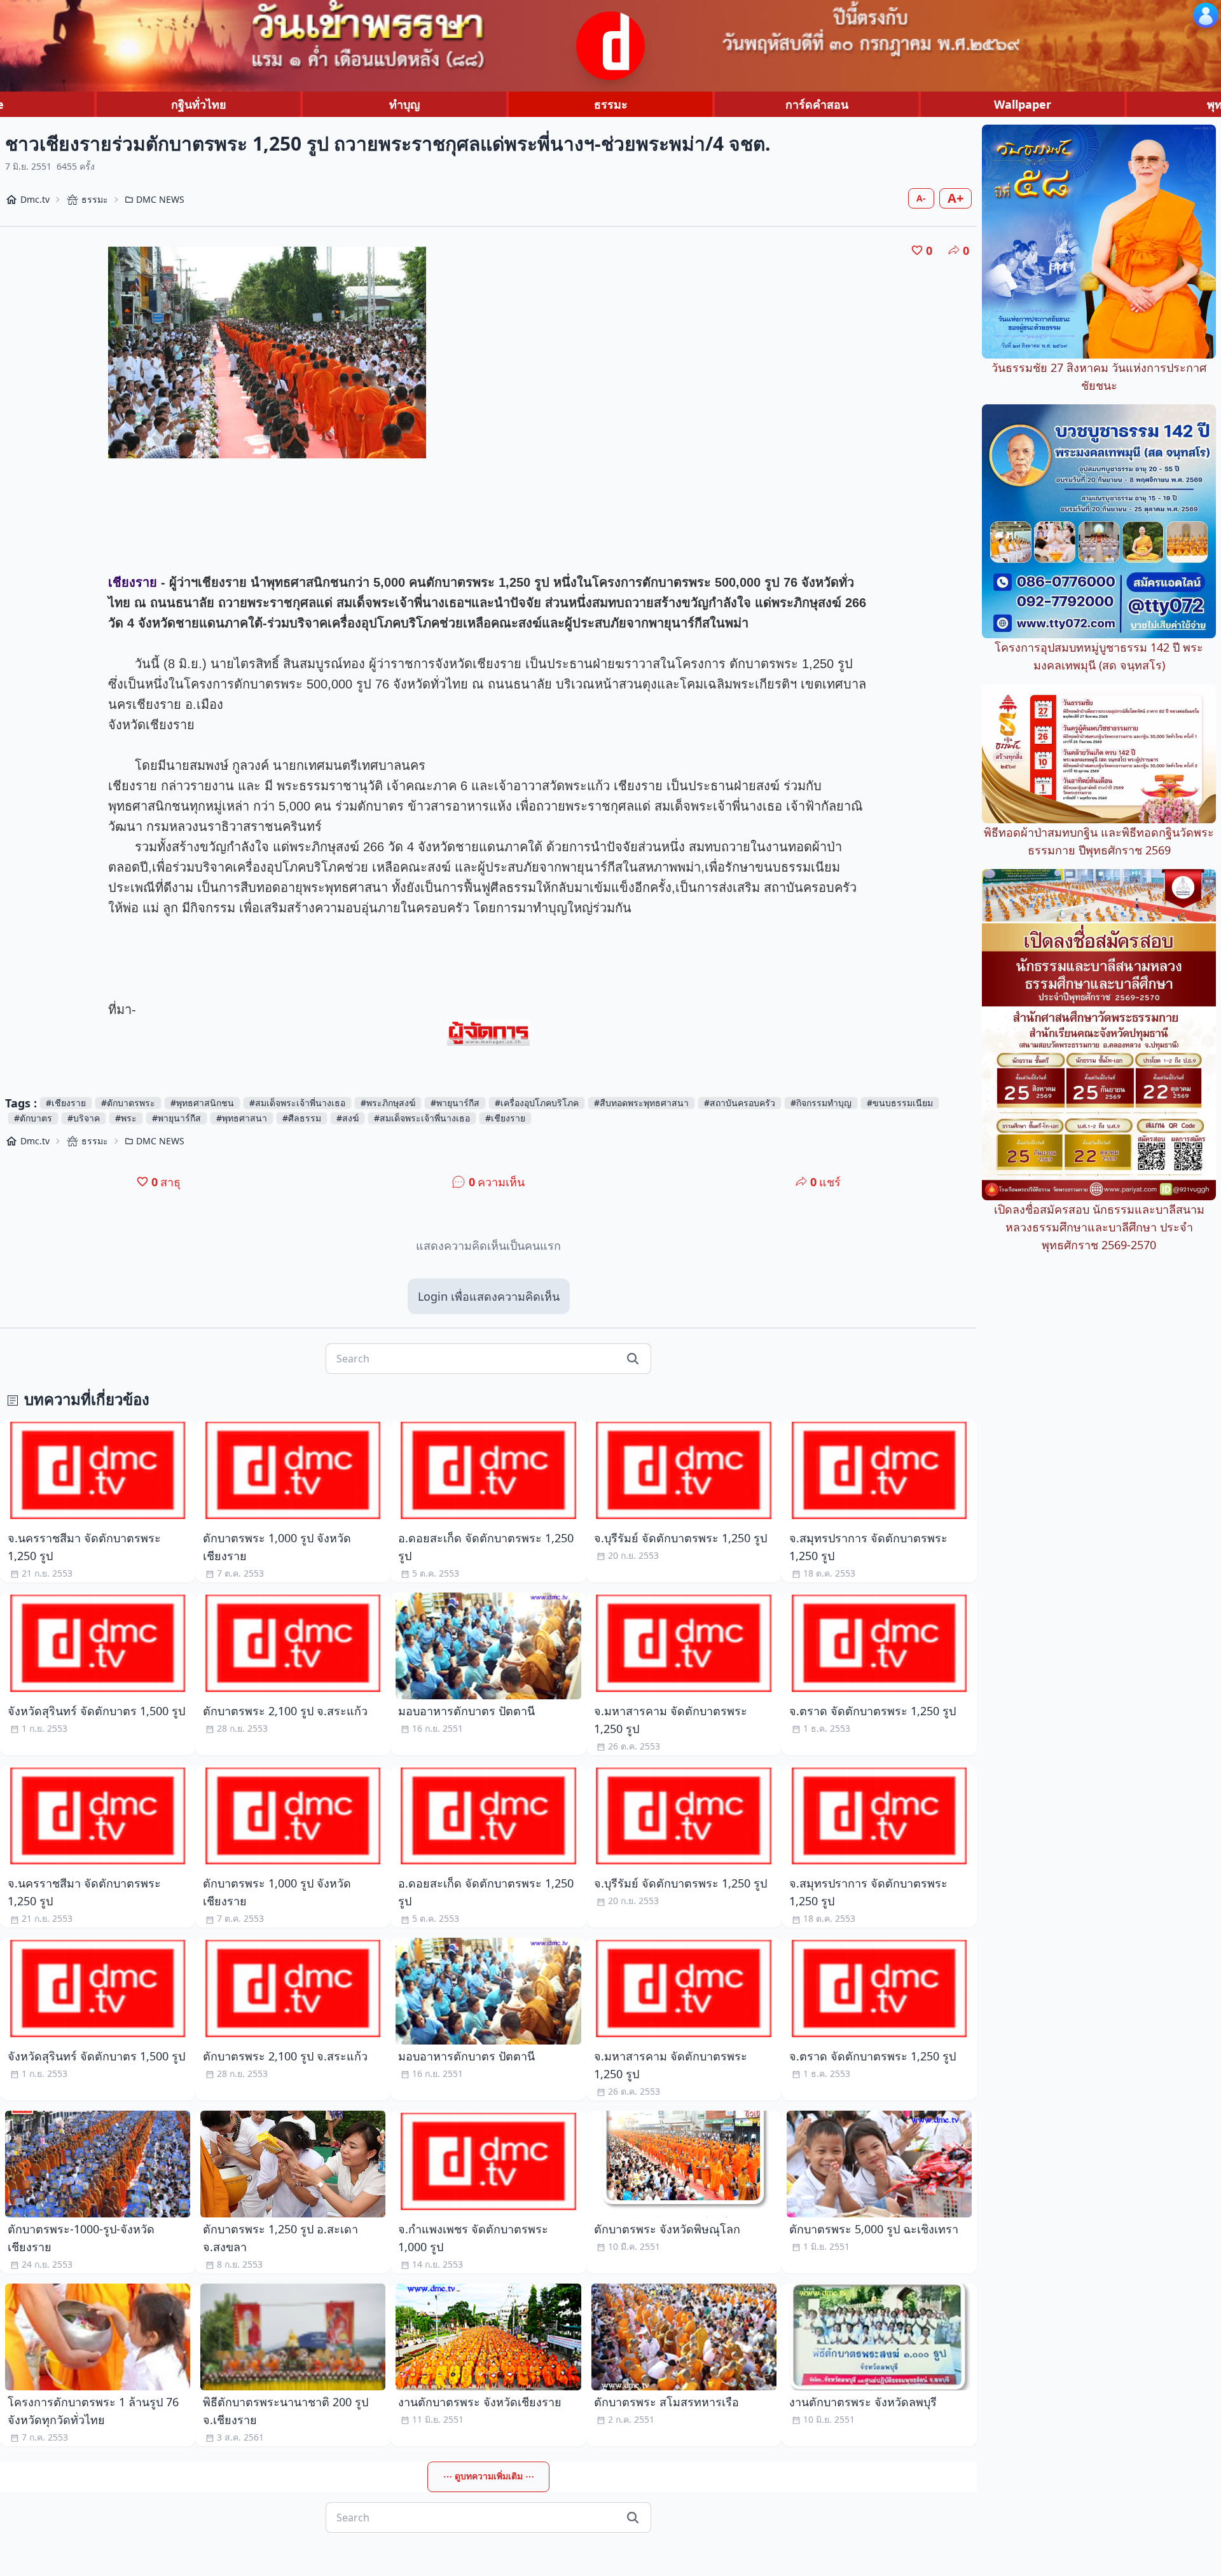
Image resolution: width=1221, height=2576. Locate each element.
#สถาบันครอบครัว (740, 1103)
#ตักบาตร (33, 1118)
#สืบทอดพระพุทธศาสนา (641, 1103)
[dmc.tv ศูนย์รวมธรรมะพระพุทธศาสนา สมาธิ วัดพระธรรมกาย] (610, 46)
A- (921, 198)
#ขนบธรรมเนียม (900, 1103)
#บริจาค (84, 1118)
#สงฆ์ (348, 1118)
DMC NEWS (160, 199)
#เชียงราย (66, 1103)
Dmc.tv (35, 199)
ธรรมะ (611, 104)
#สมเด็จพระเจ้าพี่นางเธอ (297, 1103)
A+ (955, 198)
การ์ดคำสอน (817, 104)
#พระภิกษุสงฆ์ (388, 1103)
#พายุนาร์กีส (455, 1103)
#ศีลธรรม (302, 1118)
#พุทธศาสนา (242, 1118)
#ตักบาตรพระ (128, 1103)
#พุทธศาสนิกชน (202, 1103)
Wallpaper (1023, 104)
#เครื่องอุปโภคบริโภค (537, 1103)
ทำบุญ (404, 104)
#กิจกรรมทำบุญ (821, 1103)
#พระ (126, 1118)
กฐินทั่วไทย (199, 104)
